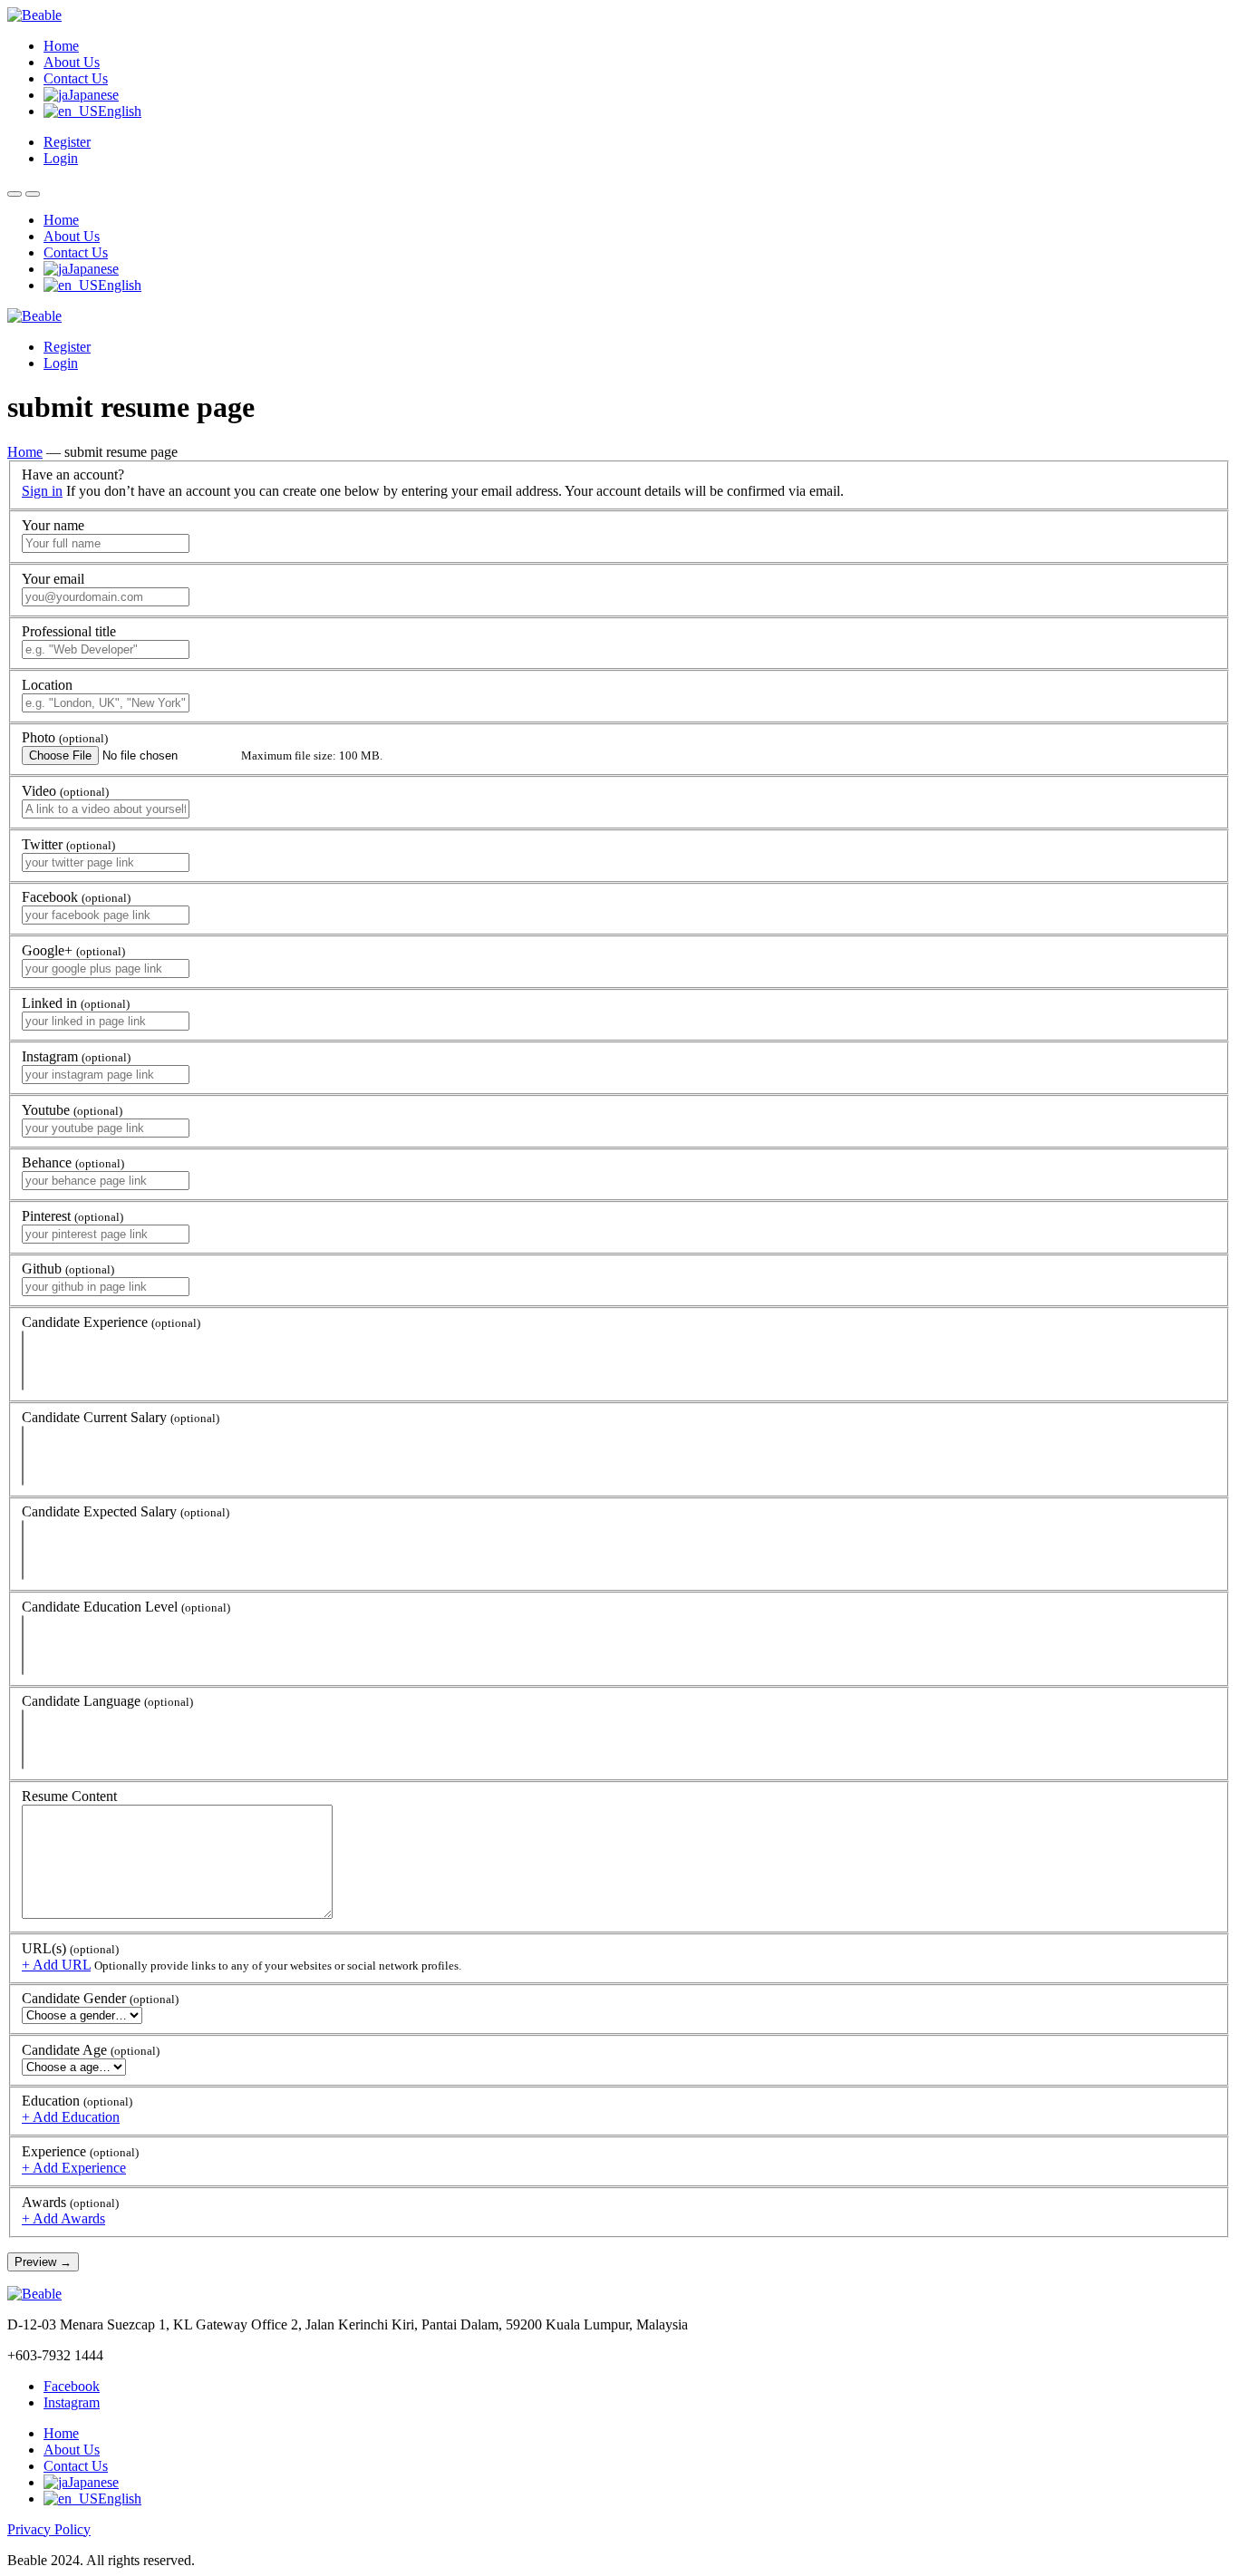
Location (47, 685)
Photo (65, 737)
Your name (53, 525)
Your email (53, 579)
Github (68, 1269)
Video (65, 791)
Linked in (76, 1003)
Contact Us (76, 78)
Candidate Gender (100, 1998)
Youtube (72, 1110)
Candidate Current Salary (121, 1417)
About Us (72, 62)
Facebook (76, 897)
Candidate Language (107, 1701)
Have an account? (73, 475)
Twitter (68, 844)
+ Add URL (56, 1965)
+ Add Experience (74, 2168)
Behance (73, 1162)
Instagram (76, 1056)
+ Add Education (71, 2117)
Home (61, 46)
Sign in (42, 491)
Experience (80, 2151)
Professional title (69, 631)
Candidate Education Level (126, 1607)
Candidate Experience (111, 1322)
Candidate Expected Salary (126, 1511)
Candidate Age (91, 2050)
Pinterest (73, 1216)
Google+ (73, 950)
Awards (70, 2202)
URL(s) (70, 1948)
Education (77, 2101)
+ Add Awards (63, 2218)
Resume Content (69, 1796)
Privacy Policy (49, 2529)
